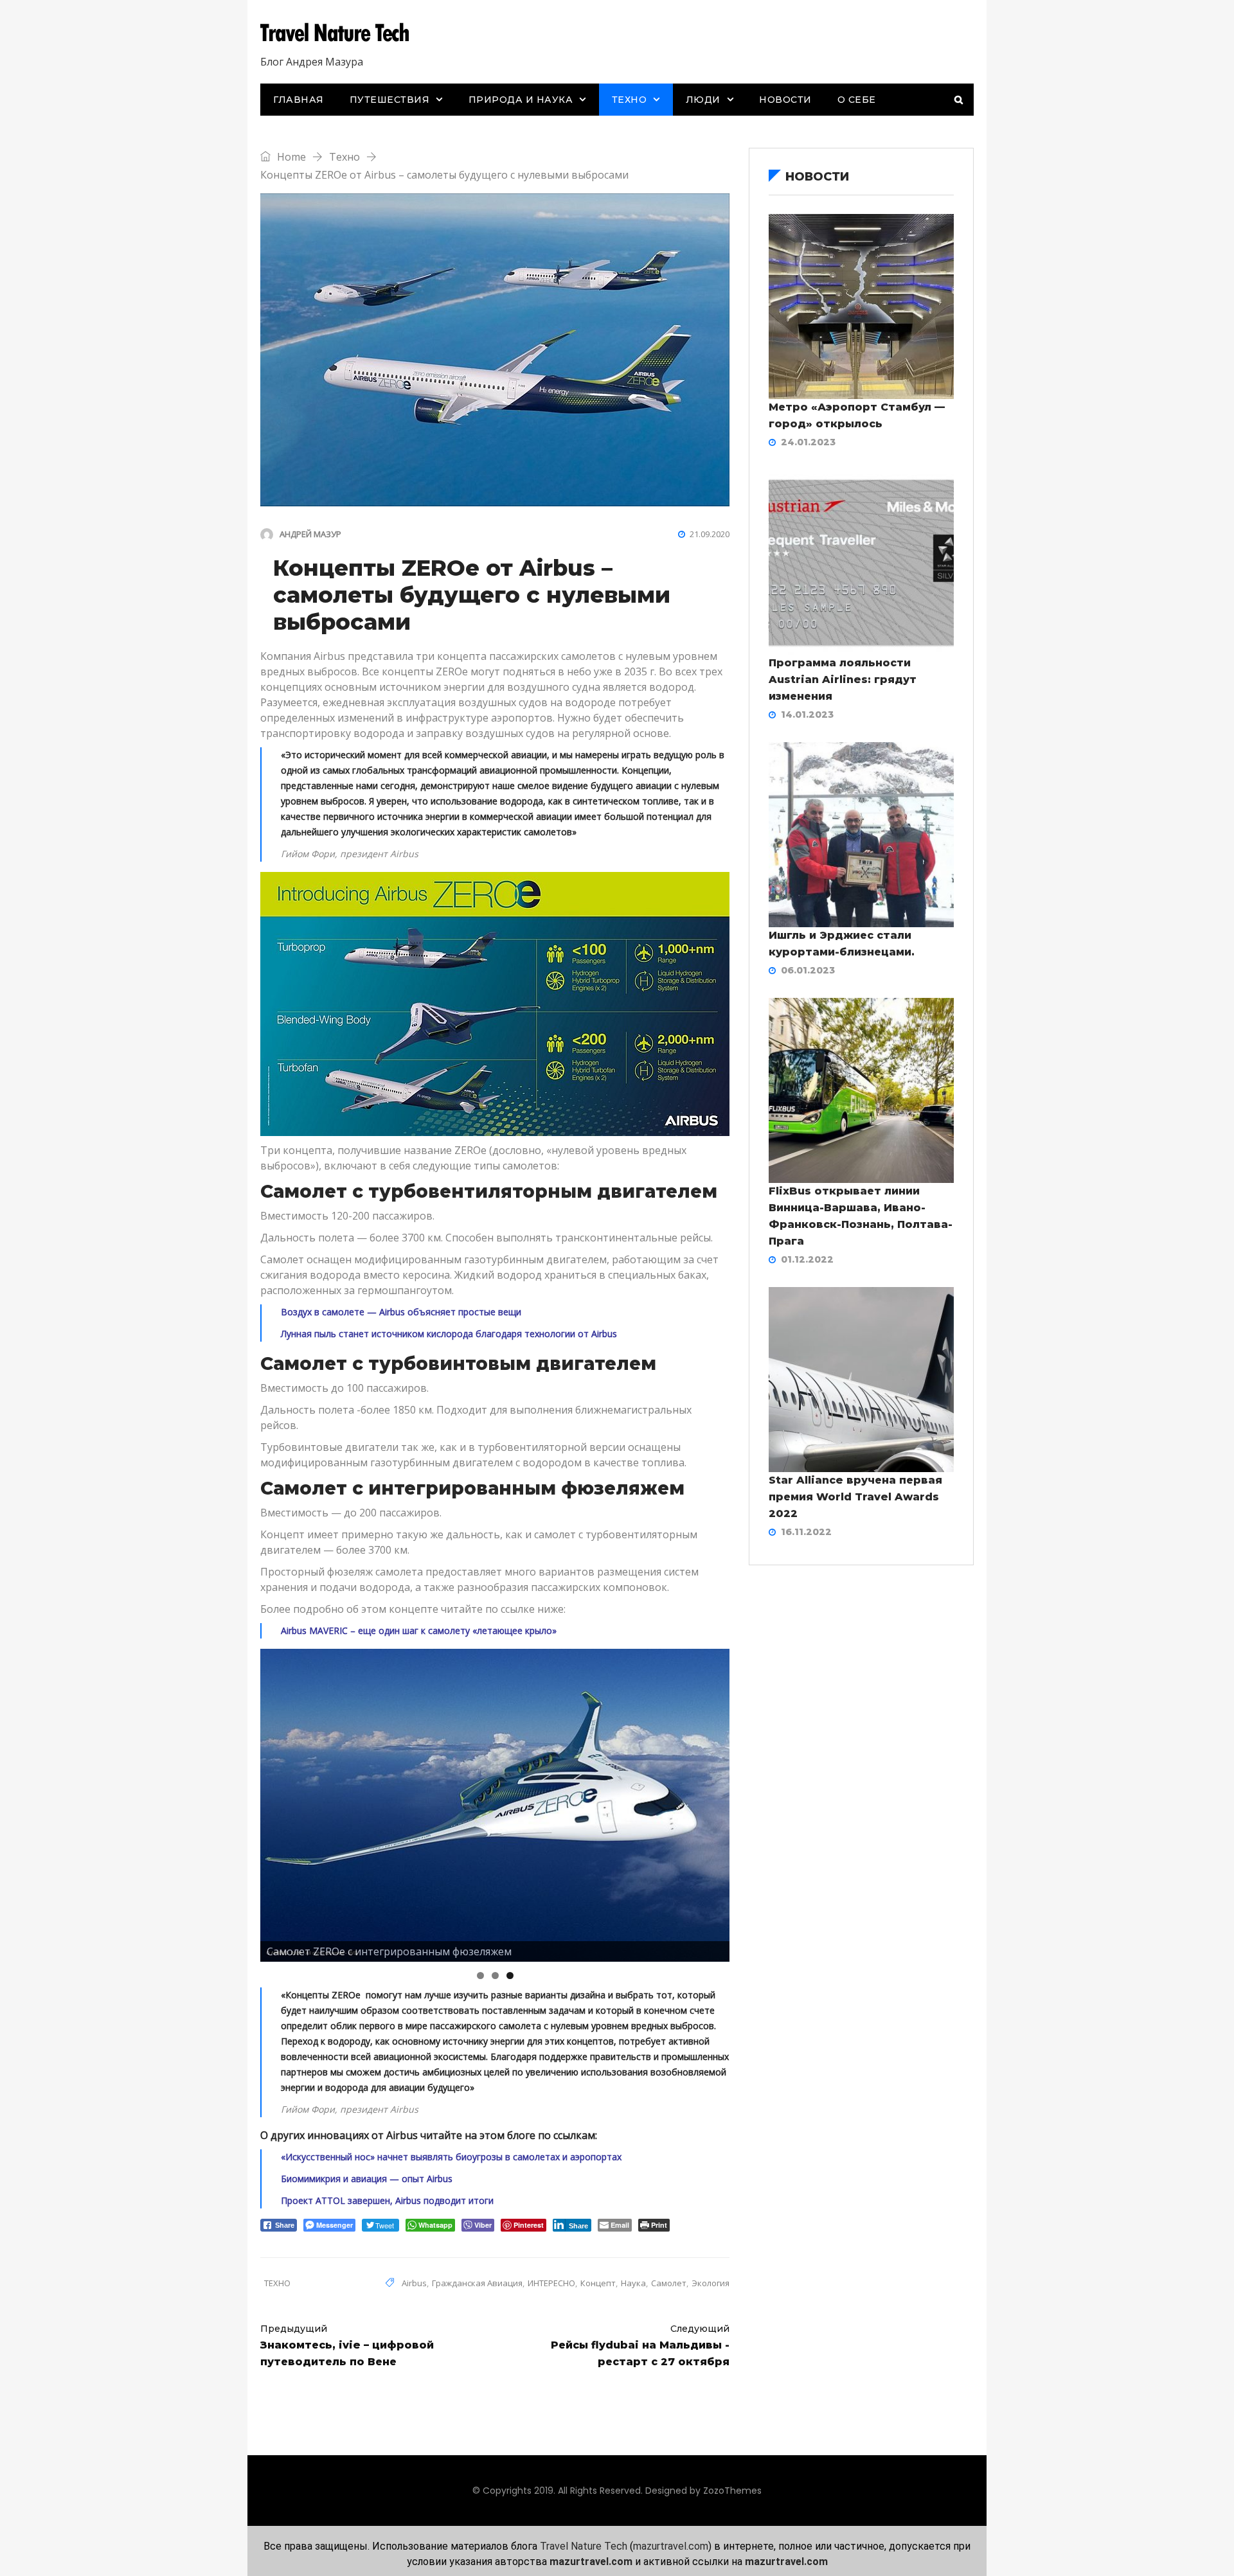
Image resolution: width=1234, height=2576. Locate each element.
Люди (703, 100)
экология (711, 2283)
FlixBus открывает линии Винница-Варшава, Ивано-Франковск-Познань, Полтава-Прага (861, 1216)
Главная (299, 100)
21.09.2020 (710, 534)
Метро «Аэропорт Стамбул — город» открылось (857, 415)
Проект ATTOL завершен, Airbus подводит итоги (387, 2200)
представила (380, 656)
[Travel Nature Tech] (339, 34)
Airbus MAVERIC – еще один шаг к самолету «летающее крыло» (419, 1630)
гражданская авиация (477, 2283)
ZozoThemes (732, 2491)
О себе (857, 100)
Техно (630, 100)
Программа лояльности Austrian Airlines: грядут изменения (843, 680)
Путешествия (390, 100)
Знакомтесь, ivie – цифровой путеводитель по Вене (347, 2345)
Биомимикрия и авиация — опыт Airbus (367, 2179)
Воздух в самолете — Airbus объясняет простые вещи (401, 1312)
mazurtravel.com (671, 2546)
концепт (598, 2283)
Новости (785, 100)
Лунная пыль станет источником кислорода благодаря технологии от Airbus (449, 1334)
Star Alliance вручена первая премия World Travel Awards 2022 (855, 1497)
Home (290, 157)
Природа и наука (521, 100)
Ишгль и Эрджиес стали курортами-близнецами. (842, 944)
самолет (669, 2283)
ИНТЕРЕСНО (551, 2283)
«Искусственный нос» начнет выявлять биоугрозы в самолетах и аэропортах (451, 2157)
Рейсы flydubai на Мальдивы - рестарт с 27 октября (640, 2345)
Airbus (414, 2283)
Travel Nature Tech (584, 2546)
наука (633, 2283)
